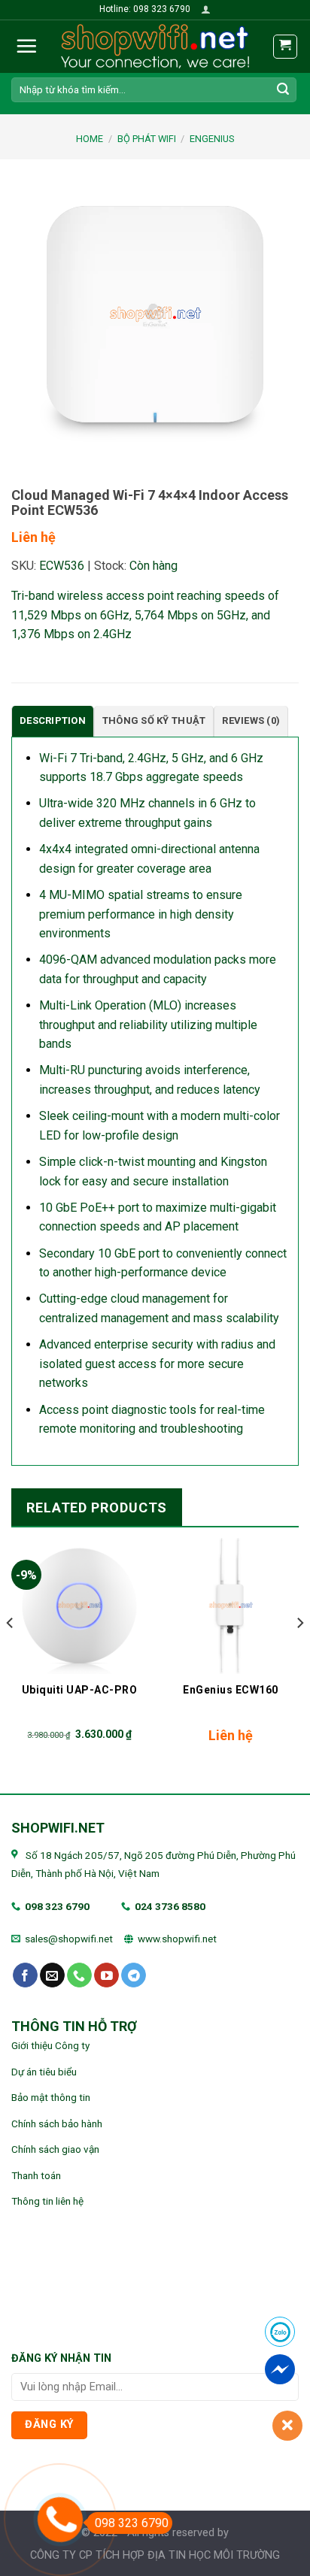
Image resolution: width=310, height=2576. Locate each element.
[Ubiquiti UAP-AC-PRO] (79, 1605)
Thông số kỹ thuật (154, 720)
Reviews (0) (251, 720)
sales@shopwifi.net (69, 1939)
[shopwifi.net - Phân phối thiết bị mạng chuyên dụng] (155, 47)
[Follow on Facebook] (25, 1975)
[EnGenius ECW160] (231, 1605)
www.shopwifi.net (177, 1939)
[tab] (53, 721)
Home (90, 139)
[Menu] (26, 46)
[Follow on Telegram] (134, 1975)
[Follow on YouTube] (106, 1975)
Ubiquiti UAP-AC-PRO (80, 1690)
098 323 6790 (57, 1906)
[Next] (299, 1653)
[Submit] (283, 89)
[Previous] (11, 1653)
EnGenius (212, 139)
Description (53, 720)
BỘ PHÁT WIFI (147, 139)
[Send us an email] (52, 1975)
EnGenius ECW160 (231, 1690)
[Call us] (79, 1975)
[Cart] (286, 47)
